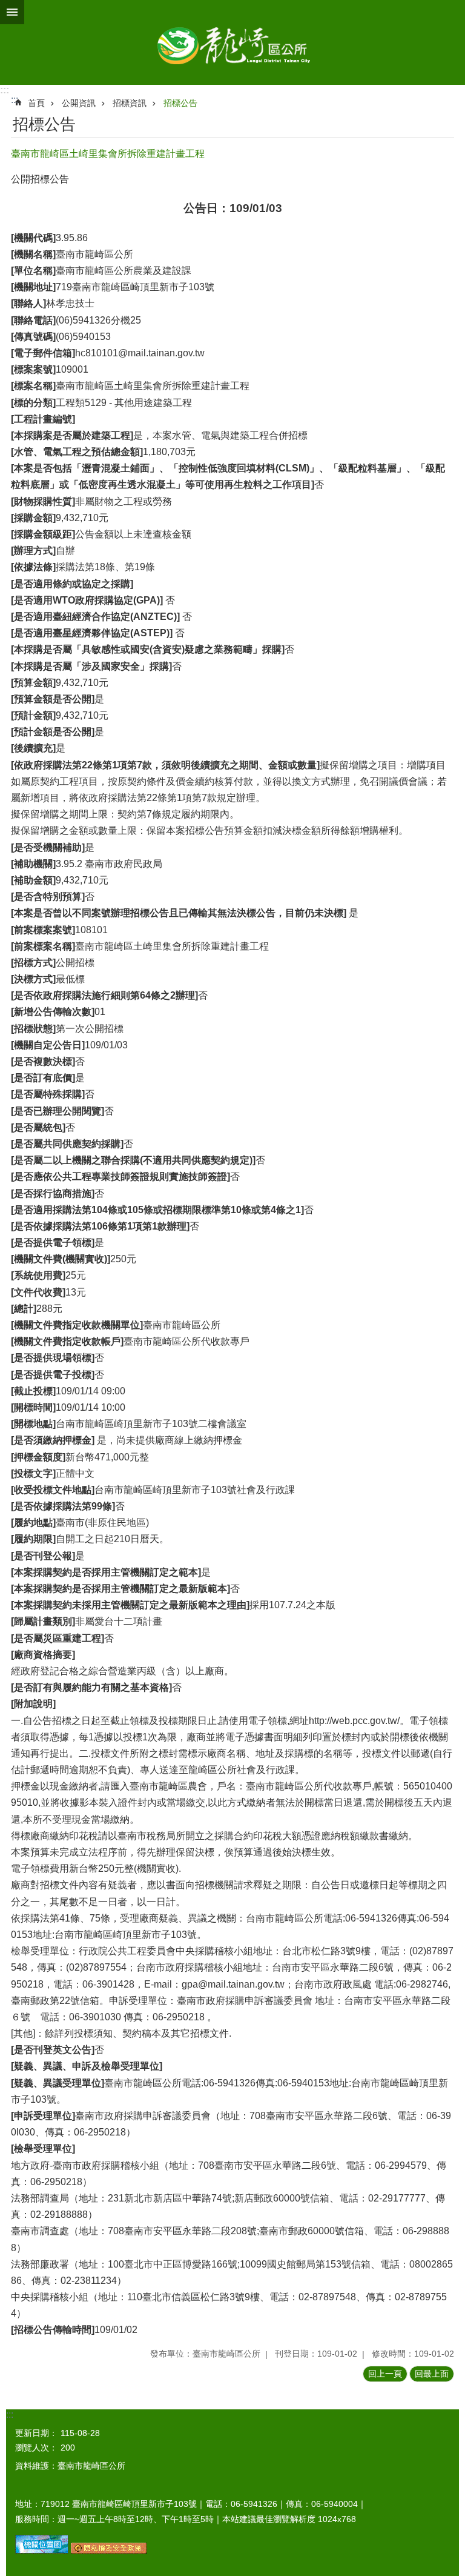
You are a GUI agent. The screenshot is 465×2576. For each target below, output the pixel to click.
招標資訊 (130, 103)
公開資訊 (79, 103)
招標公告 (180, 103)
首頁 (36, 103)
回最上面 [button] (432, 2374)
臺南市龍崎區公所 (232, 42)
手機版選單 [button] (12, 12)
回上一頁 (385, 2374)
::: (5, 90)
